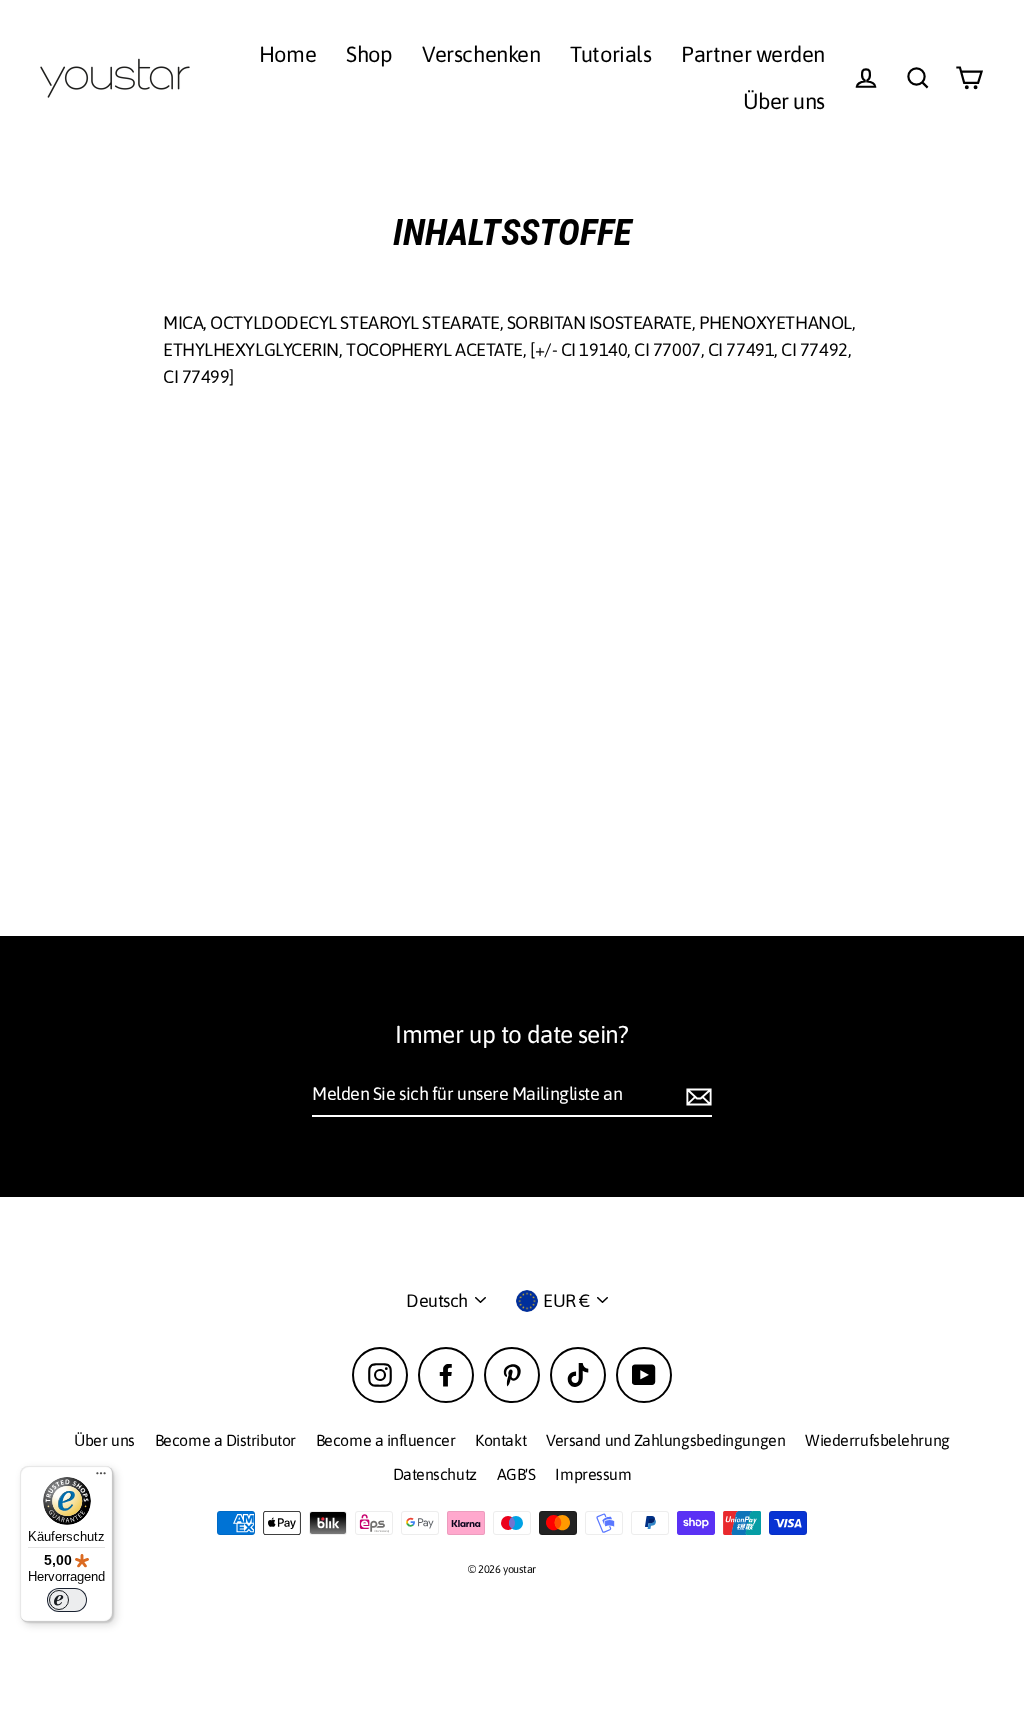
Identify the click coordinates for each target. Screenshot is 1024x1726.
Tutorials (610, 54)
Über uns (784, 101)
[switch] (67, 1600)
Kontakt (500, 1440)
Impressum (593, 1474)
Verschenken (481, 54)
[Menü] (101, 1478)
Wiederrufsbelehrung (877, 1440)
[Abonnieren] (696, 1094)
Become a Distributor (225, 1440)
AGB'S (516, 1474)
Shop (369, 54)
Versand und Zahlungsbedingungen (665, 1440)
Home (287, 54)
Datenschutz (435, 1474)
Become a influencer (385, 1440)
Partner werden (753, 54)
